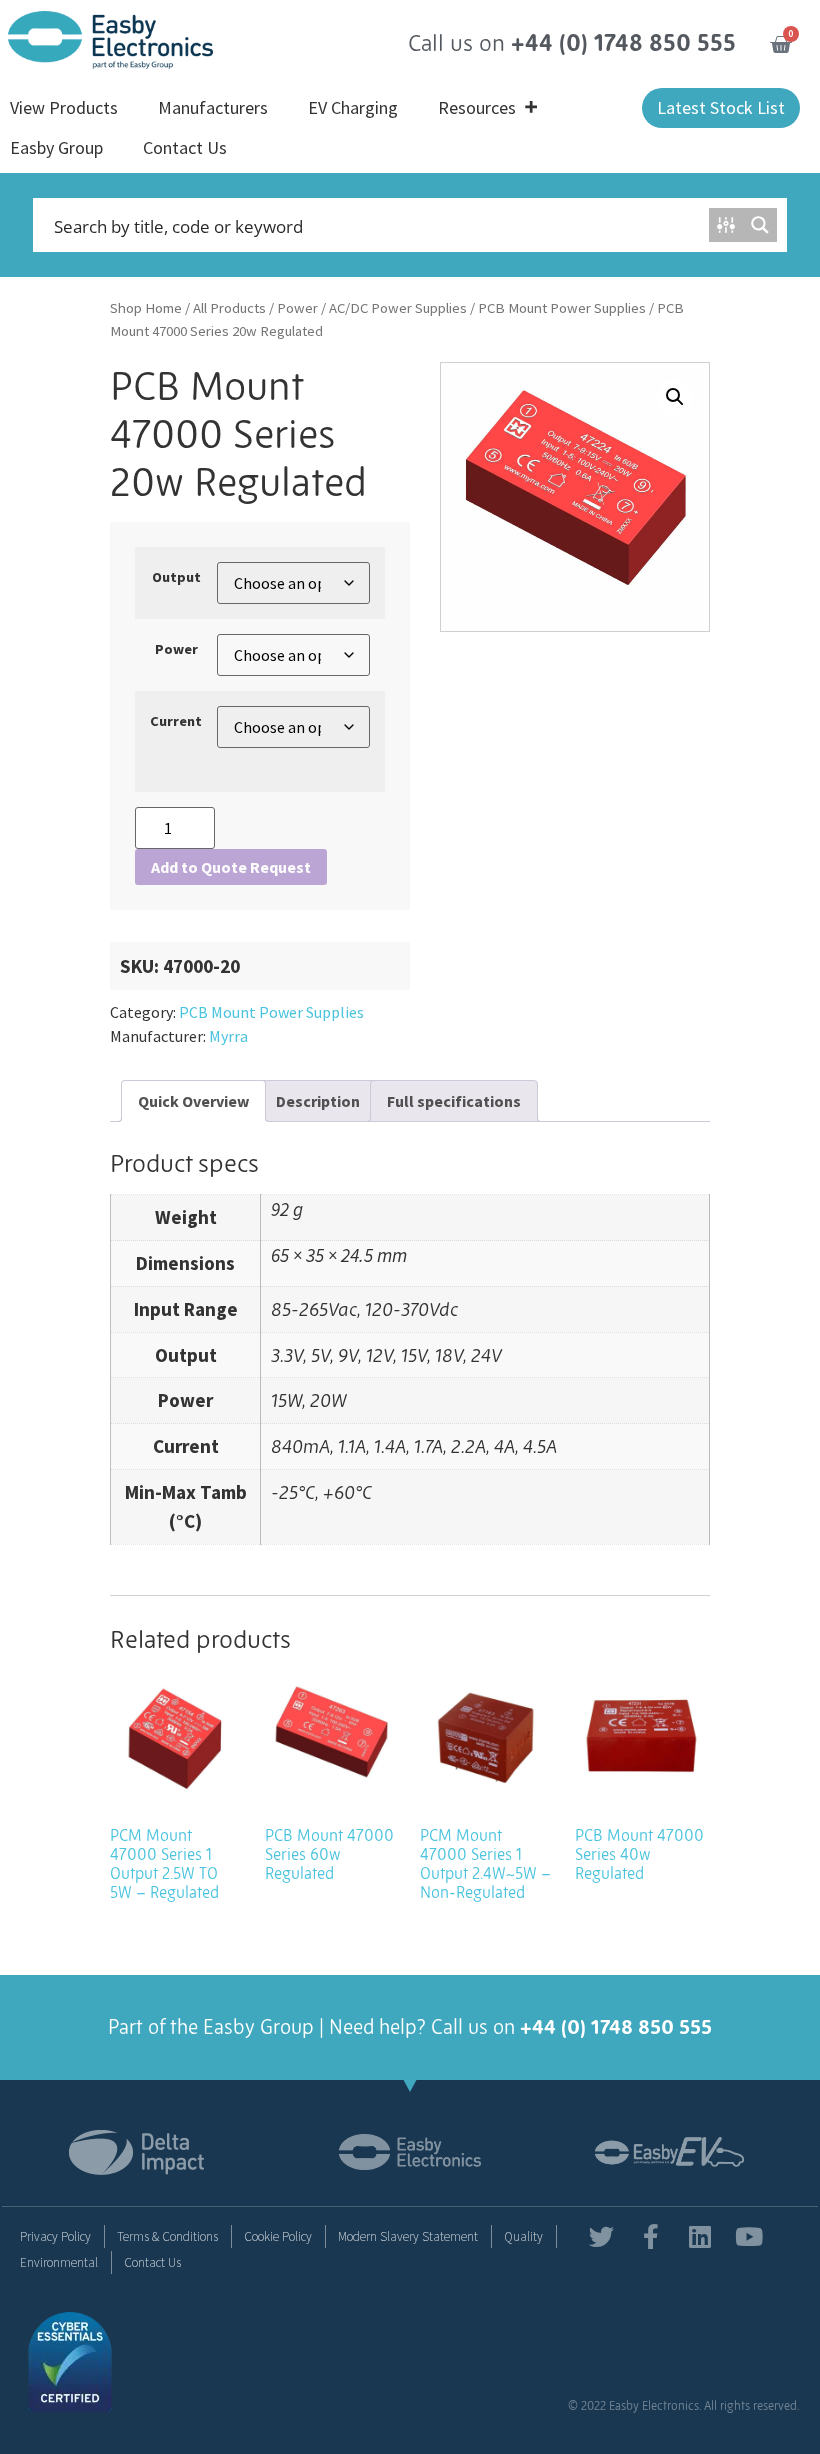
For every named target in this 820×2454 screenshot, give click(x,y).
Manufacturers (213, 107)
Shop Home (146, 308)
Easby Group (56, 147)
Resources (477, 107)
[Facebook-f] (650, 2236)
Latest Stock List (721, 107)
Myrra (228, 1036)
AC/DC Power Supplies (398, 308)
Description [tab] (318, 1101)
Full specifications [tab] (454, 1101)
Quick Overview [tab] (193, 1101)
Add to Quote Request (231, 867)
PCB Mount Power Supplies (562, 308)
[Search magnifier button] (760, 225)
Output (176, 577)
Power (297, 308)
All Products (229, 308)
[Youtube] (748, 2236)
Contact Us (185, 147)
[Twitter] (601, 2236)
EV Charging (353, 107)
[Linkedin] (699, 2236)
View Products (64, 107)
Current (176, 721)
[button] (675, 397)
